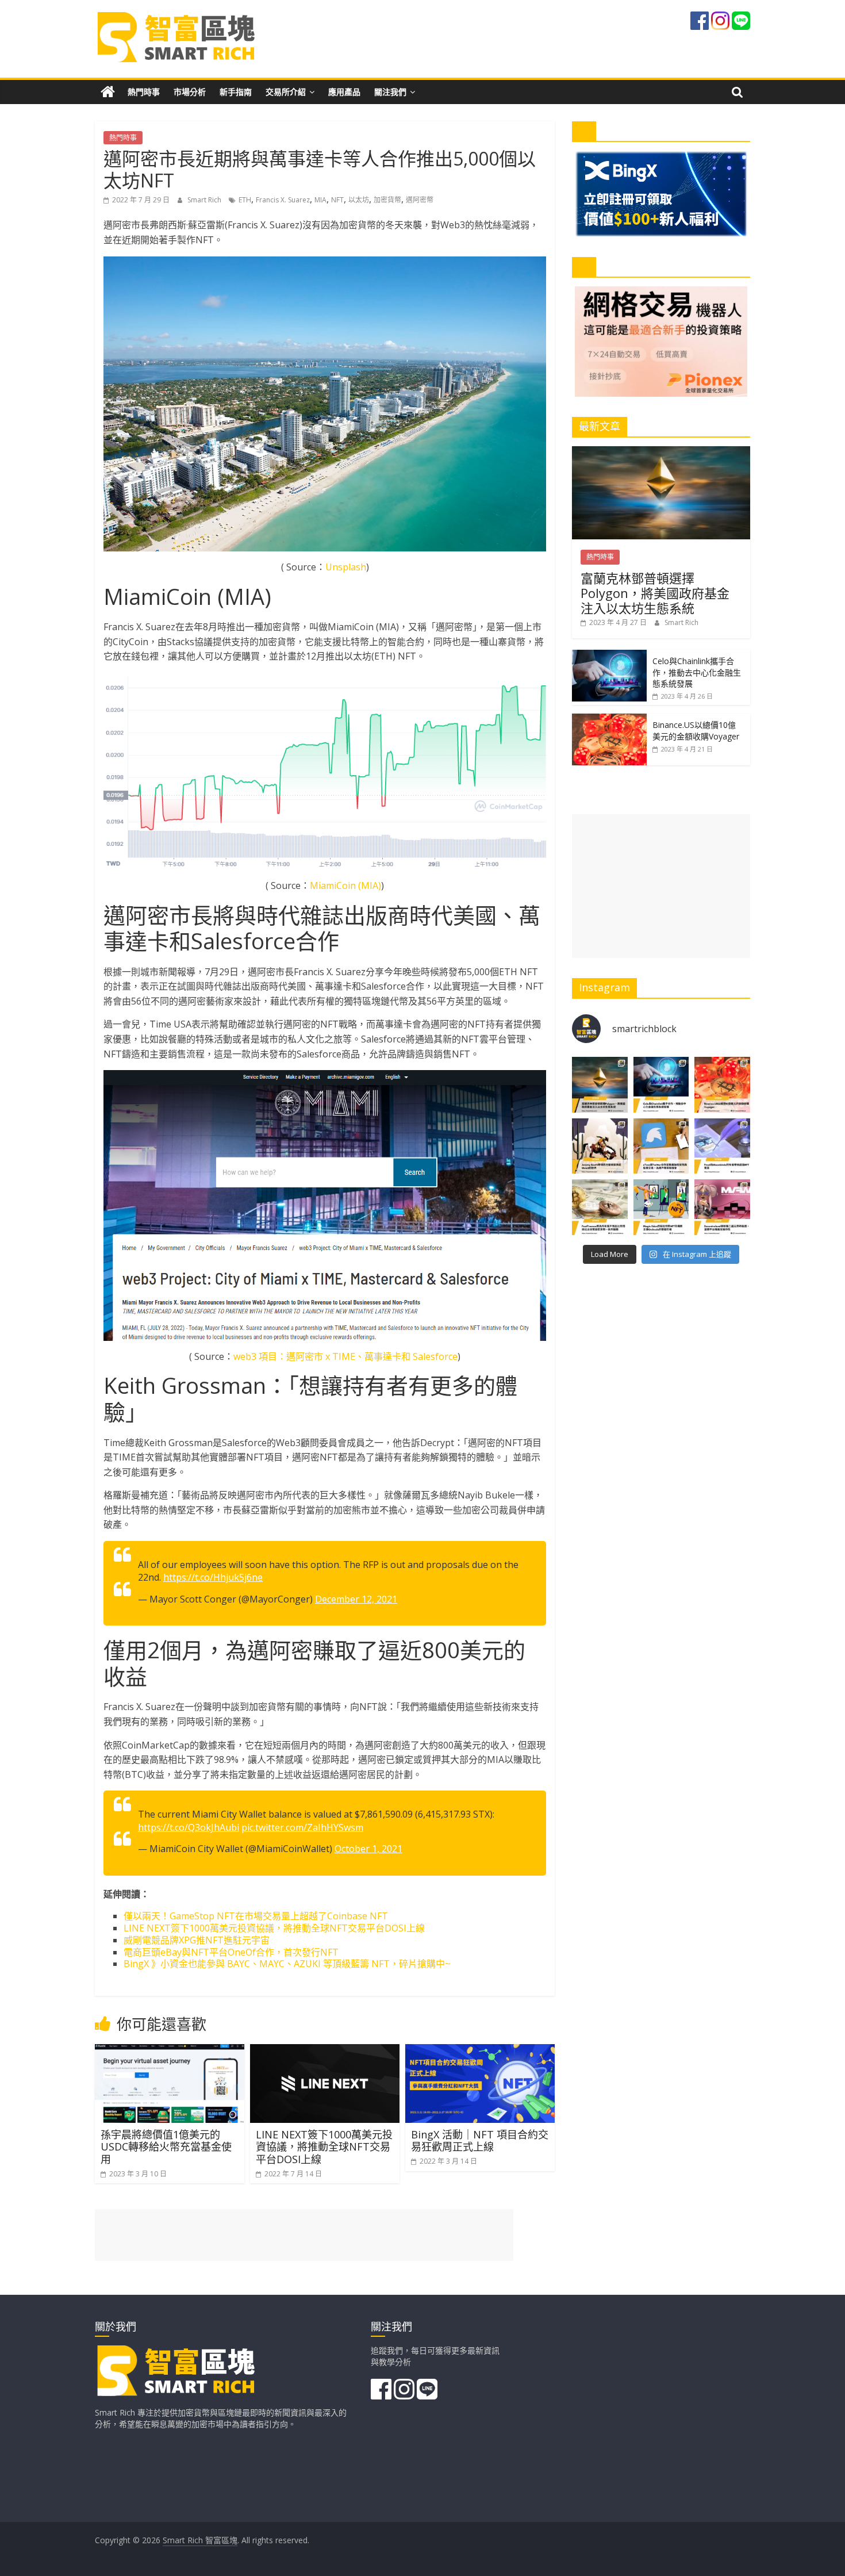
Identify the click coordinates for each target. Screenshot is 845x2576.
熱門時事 (144, 92)
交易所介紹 (286, 92)
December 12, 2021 (356, 1599)
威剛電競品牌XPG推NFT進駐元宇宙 (197, 1940)
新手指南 (236, 92)
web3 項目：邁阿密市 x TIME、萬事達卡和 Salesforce (345, 1356)
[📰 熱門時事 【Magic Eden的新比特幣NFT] (661, 1207)
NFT (337, 200)
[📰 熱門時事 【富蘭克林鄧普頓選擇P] (600, 1085)
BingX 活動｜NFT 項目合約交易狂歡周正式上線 (480, 2141)
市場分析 (190, 92)
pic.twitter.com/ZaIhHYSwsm (302, 1827)
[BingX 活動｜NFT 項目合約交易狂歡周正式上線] (480, 2051)
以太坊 (359, 200)
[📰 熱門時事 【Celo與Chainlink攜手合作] (661, 1085)
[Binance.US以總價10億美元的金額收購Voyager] (609, 720)
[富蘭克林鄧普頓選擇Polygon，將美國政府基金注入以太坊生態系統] (661, 452)
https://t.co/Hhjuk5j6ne (213, 1577)
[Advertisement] (661, 886)
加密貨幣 (387, 200)
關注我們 (390, 92)
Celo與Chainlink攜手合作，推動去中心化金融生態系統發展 (697, 672)
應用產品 (344, 92)
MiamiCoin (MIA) (345, 885)
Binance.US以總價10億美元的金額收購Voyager (696, 731)
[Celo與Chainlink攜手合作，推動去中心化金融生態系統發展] (609, 656)
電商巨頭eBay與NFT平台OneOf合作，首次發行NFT (231, 1952)
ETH (245, 200)
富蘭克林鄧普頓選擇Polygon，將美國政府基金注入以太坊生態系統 (655, 593)
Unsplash (346, 567)
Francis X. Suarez (283, 200)
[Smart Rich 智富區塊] (108, 92)
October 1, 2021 (368, 1849)
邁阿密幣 (420, 200)
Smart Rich (205, 200)
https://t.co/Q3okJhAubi (189, 1827)
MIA (320, 200)
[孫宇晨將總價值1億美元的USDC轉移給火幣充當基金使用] (170, 2051)
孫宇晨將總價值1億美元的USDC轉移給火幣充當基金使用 (166, 2147)
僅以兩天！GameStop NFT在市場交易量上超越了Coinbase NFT (256, 1916)
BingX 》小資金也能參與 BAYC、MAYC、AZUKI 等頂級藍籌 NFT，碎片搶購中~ (287, 1964)
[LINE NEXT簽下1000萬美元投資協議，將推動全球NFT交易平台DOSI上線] (325, 2051)
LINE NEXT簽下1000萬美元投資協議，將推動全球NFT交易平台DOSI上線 (274, 1928)
